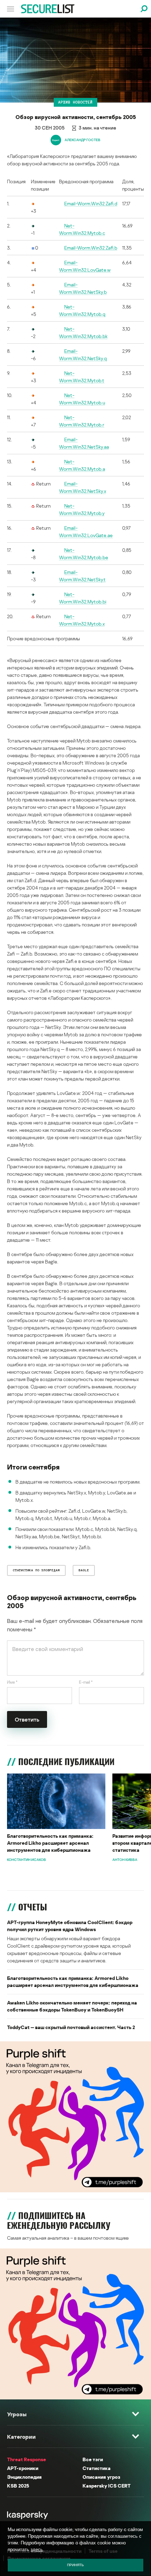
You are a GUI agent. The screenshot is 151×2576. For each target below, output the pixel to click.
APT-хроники (23, 2468)
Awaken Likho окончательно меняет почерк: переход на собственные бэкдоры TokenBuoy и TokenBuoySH (72, 2006)
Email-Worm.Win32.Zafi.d (91, 203)
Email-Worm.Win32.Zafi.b (91, 248)
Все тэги (93, 2459)
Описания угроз (101, 2477)
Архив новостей (75, 102)
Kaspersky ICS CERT (107, 2486)
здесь (37, 2549)
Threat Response (27, 2459)
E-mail (86, 1682)
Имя (12, 1682)
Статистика (97, 2468)
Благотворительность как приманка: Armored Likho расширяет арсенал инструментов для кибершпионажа (50, 1843)
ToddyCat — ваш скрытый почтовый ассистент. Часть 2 (71, 2027)
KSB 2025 (18, 2486)
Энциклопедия (24, 2477)
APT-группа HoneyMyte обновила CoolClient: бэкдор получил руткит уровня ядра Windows (70, 1926)
